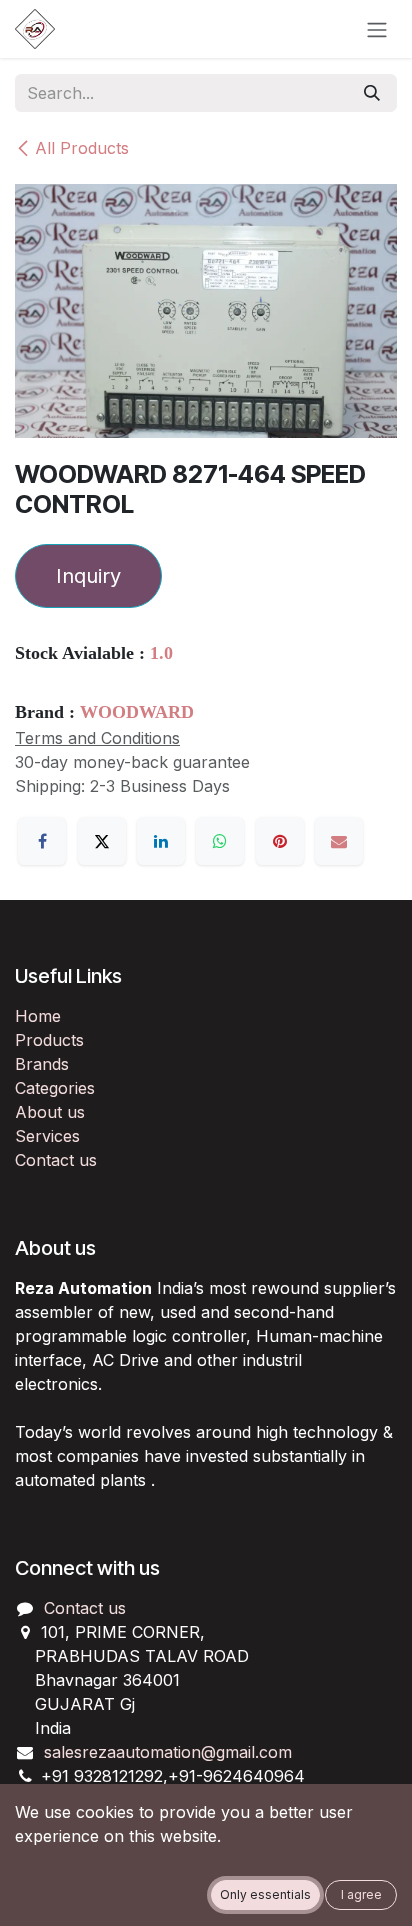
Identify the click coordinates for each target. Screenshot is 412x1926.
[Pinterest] (280, 841)
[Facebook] (42, 841)
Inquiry (88, 576)
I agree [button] (361, 1894)
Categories (55, 1088)
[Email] (339, 841)
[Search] (372, 93)
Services (47, 1136)
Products (49, 1040)
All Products (82, 148)
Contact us (56, 1160)
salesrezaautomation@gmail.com (168, 1752)
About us (50, 1112)
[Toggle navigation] (377, 29)
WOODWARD (137, 712)
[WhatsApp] (220, 841)
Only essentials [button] (265, 1894)
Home (38, 1016)
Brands (42, 1064)
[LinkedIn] (161, 841)
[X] (102, 841)
